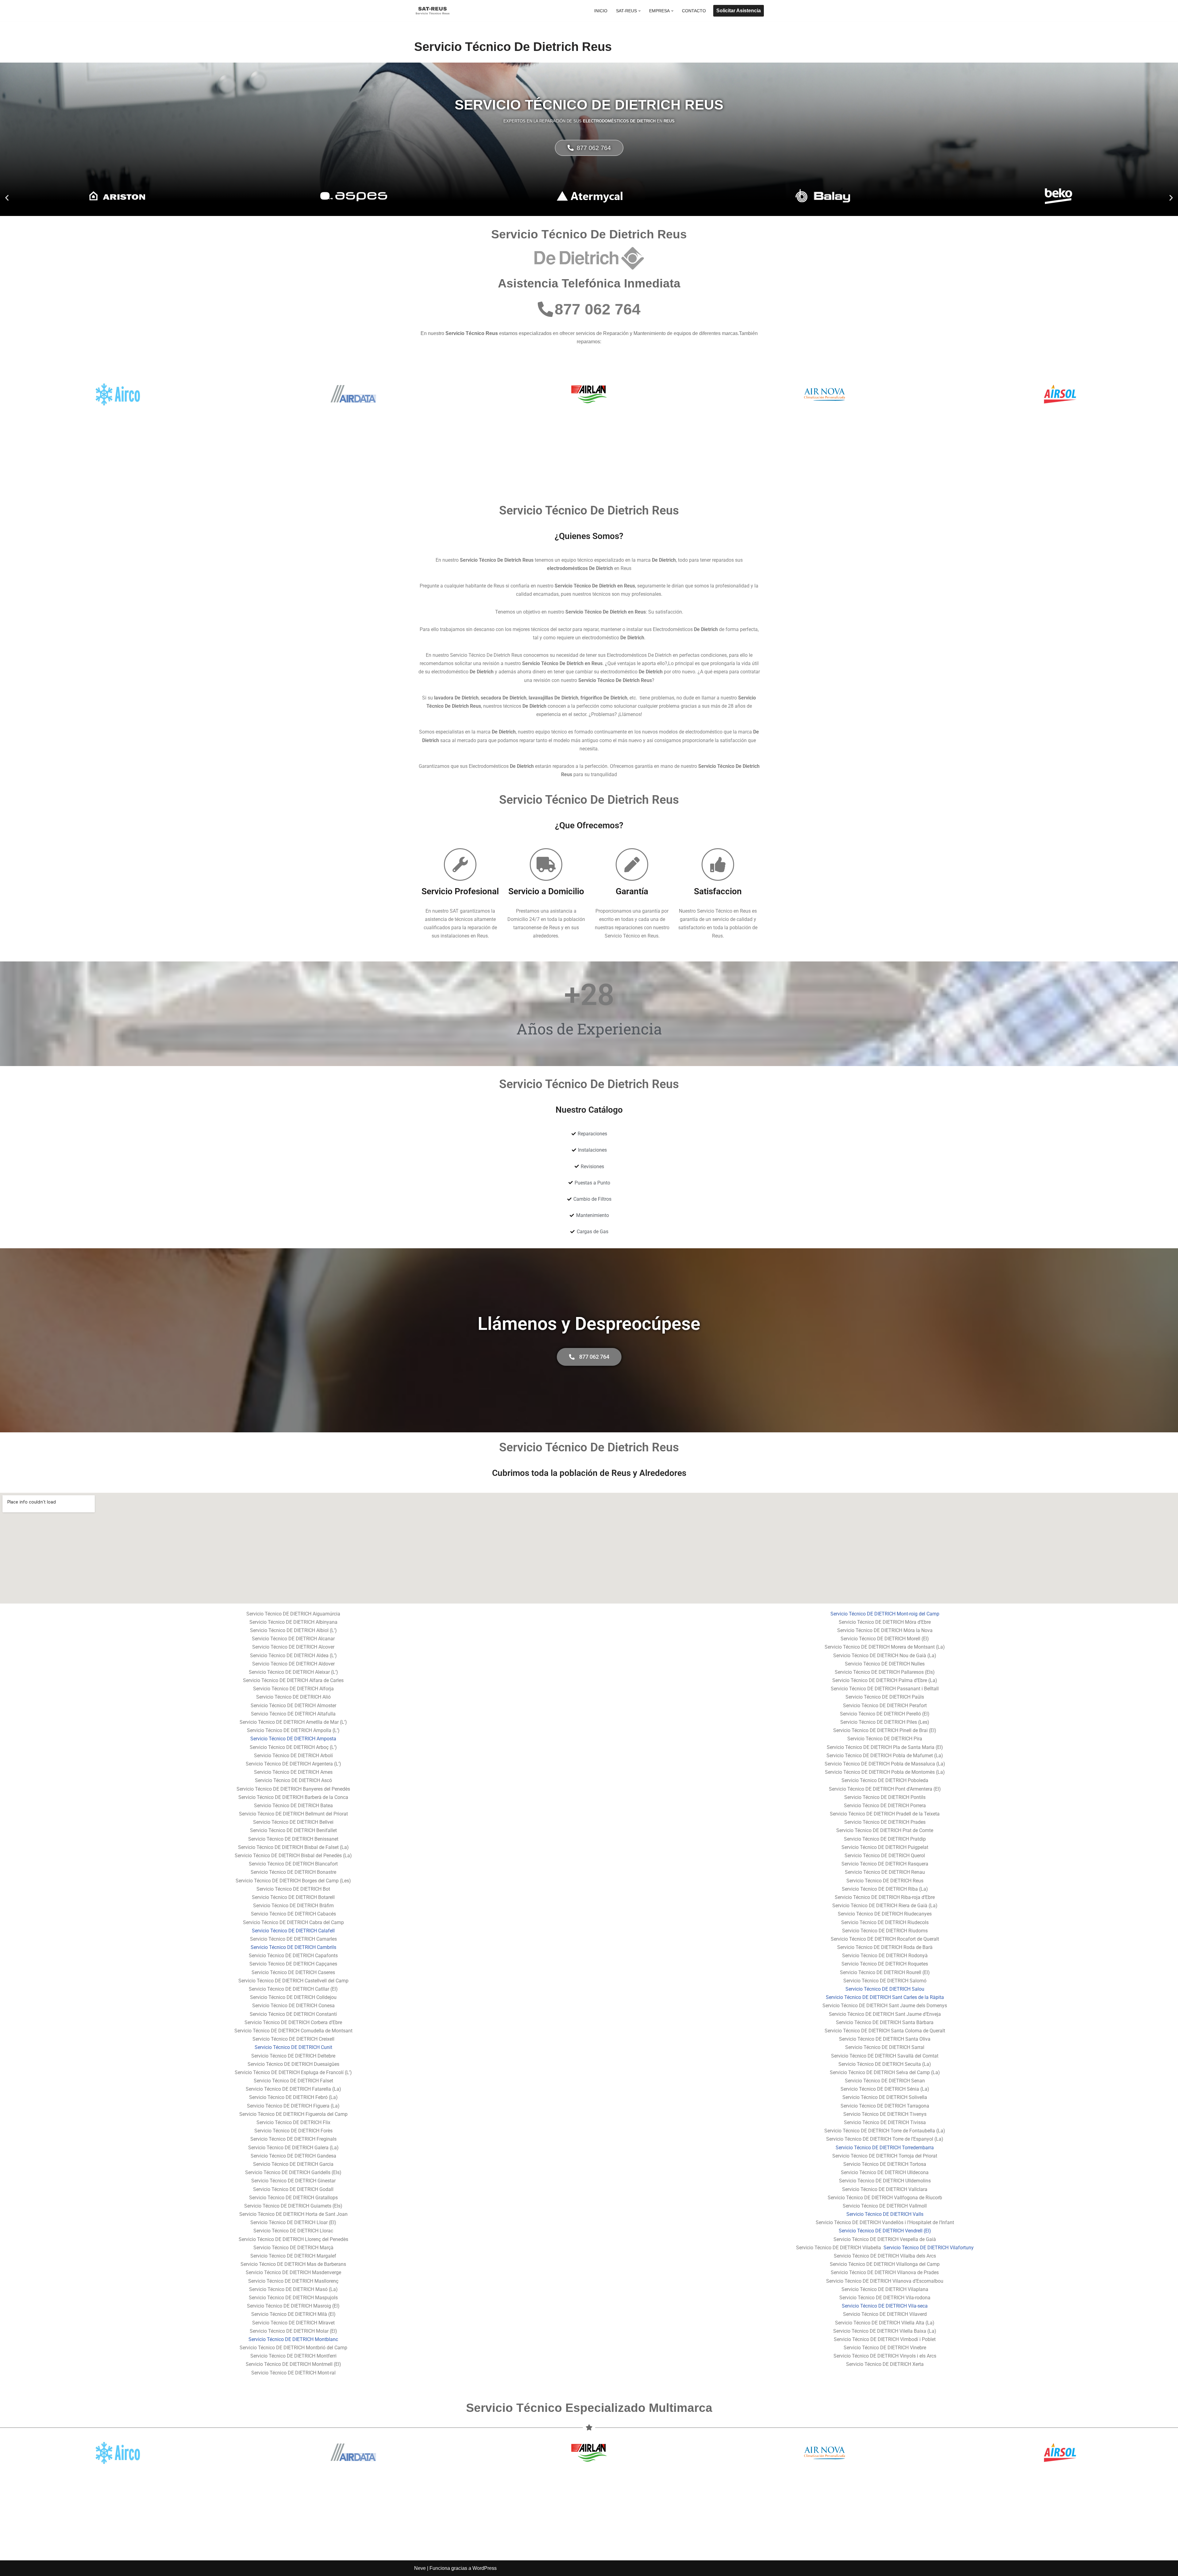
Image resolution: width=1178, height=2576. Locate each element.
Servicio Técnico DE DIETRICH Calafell (293, 1931)
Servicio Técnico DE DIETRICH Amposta (293, 1739)
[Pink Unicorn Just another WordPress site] (433, 11)
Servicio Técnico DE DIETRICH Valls (885, 2214)
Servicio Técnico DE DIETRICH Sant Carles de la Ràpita (885, 1997)
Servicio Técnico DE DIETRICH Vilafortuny (928, 2248)
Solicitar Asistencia (739, 11)
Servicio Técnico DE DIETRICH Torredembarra (885, 2148)
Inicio (601, 11)
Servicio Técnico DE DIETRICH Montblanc (293, 2339)
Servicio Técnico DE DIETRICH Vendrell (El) (885, 2231)
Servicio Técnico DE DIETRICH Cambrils (293, 1947)
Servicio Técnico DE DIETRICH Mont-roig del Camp (885, 1614)
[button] (639, 11)
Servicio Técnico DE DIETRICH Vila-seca (885, 2306)
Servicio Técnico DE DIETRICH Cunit (293, 2047)
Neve (420, 2568)
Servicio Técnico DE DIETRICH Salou (885, 1989)
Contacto (694, 11)
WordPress (485, 2568)
